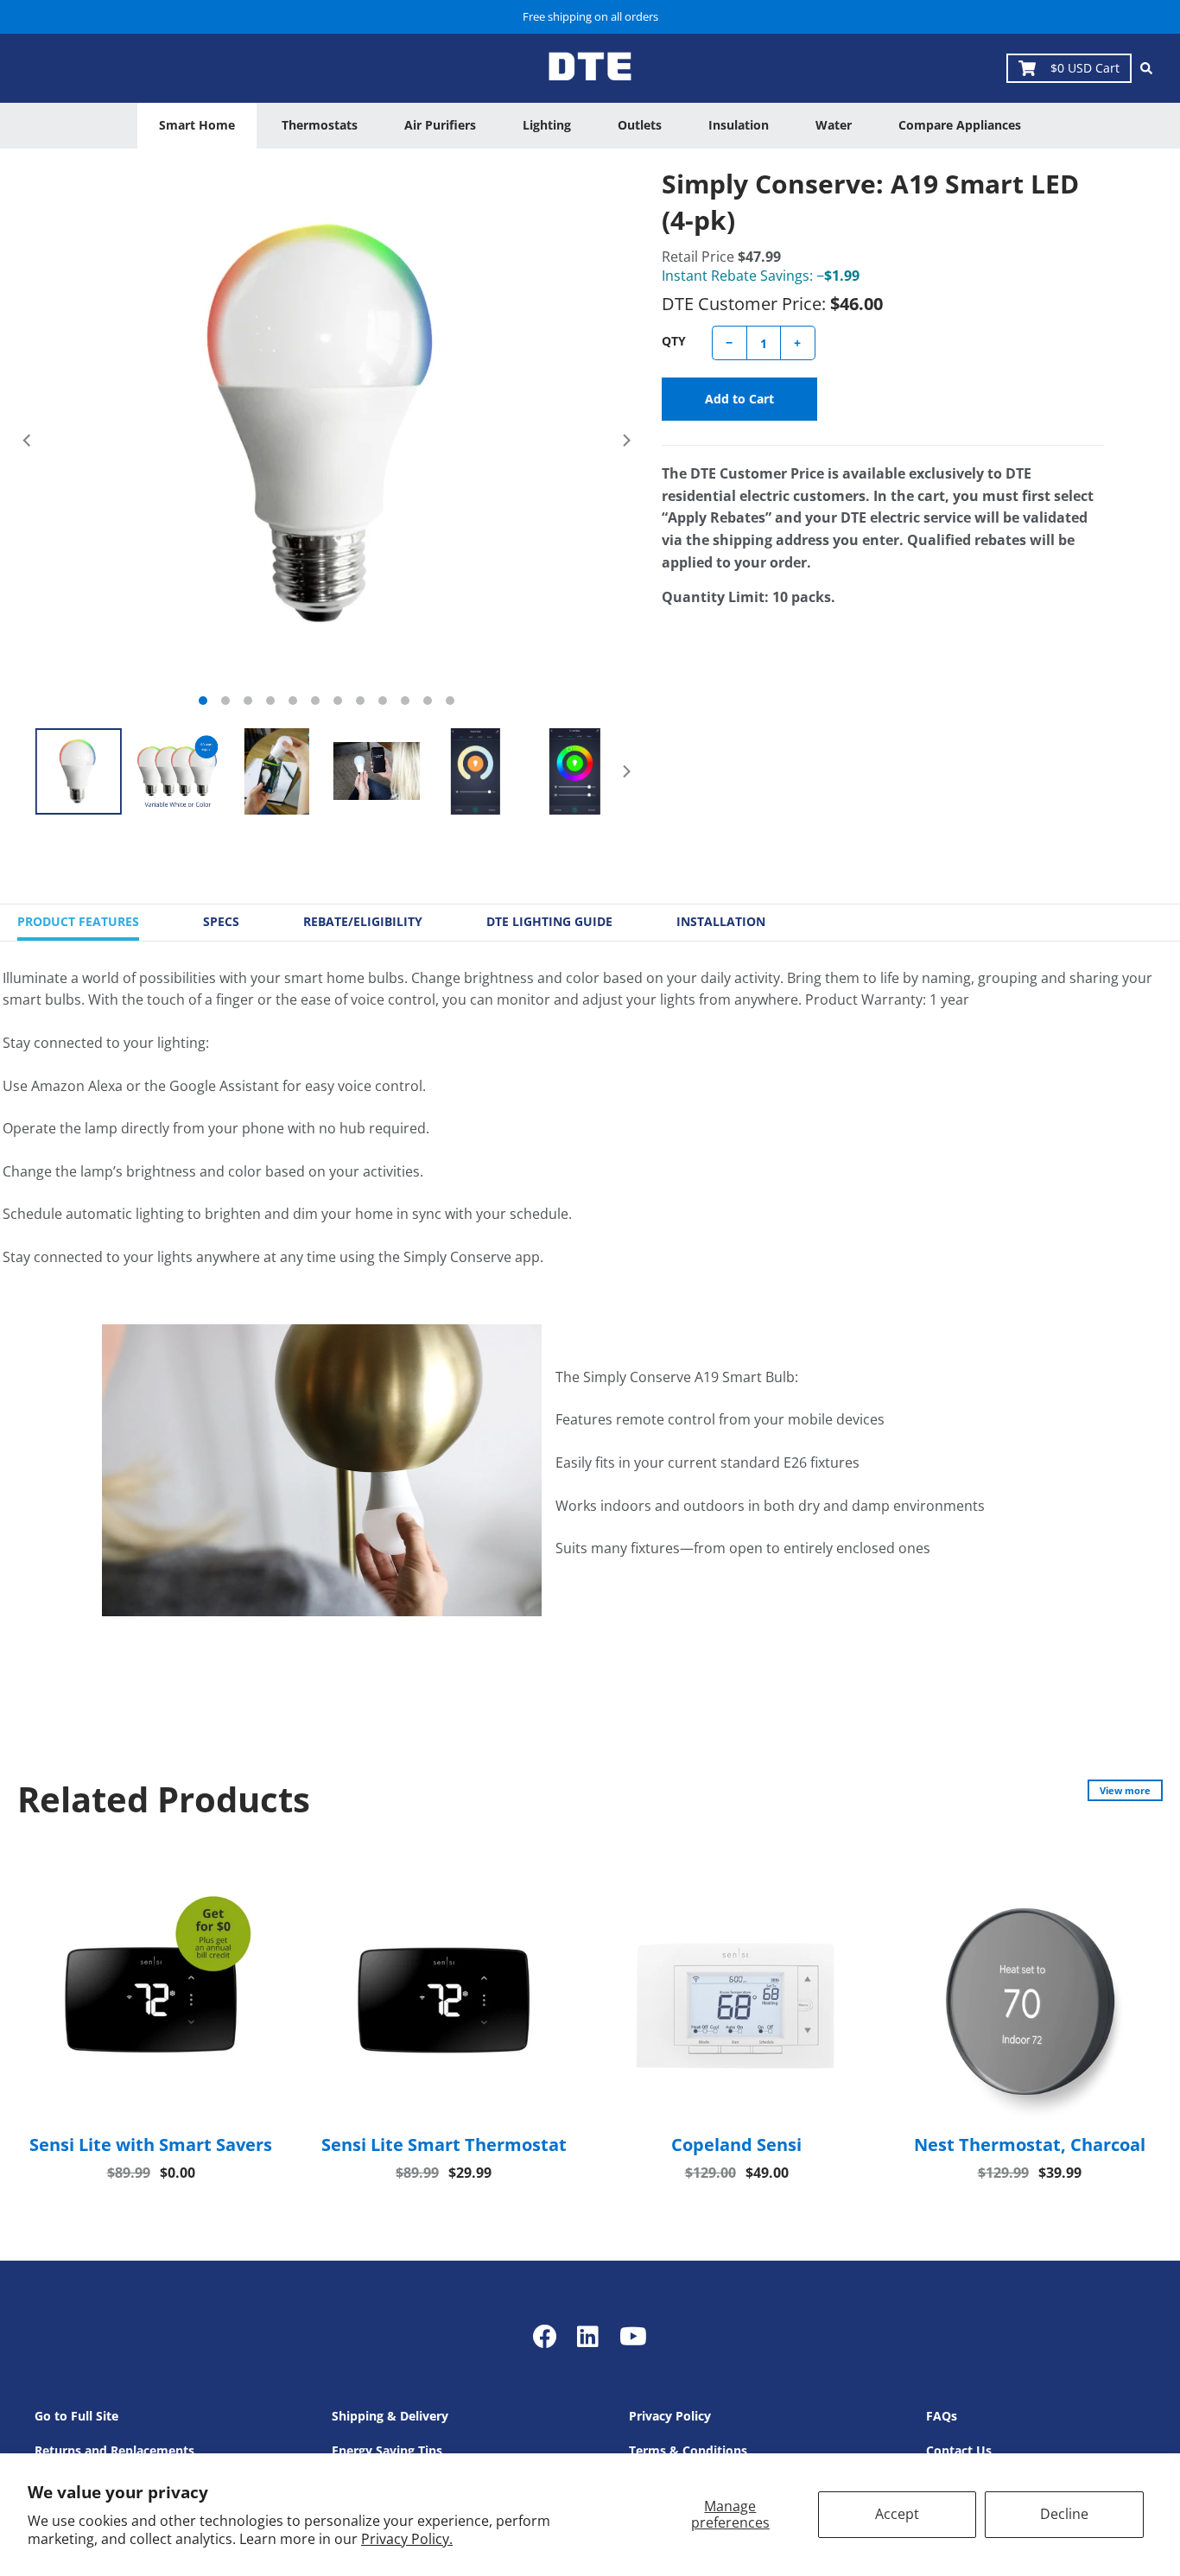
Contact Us (959, 2450)
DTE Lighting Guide (549, 921)
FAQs (942, 2416)
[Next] (625, 441)
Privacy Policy (670, 2416)
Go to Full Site (76, 2416)
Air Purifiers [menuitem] (440, 125)
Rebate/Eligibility (363, 921)
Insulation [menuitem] (739, 125)
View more (1125, 1790)
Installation (721, 921)
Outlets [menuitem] (640, 125)
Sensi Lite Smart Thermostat (444, 2145)
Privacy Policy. (407, 2539)
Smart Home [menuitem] (197, 125)
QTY (674, 341)
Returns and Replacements (114, 2450)
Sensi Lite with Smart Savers (151, 2145)
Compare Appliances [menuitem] (960, 125)
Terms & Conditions (688, 2450)
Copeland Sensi (736, 2145)
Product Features (78, 921)
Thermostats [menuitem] (320, 125)
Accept (897, 2514)
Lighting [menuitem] (547, 125)
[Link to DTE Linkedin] (588, 2336)
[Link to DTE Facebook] (548, 2336)
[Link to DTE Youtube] (633, 2336)
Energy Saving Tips (387, 2450)
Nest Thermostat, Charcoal (1030, 2145)
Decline (1064, 2514)
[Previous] (28, 441)
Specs (221, 921)
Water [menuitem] (834, 125)
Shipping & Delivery (390, 2416)
